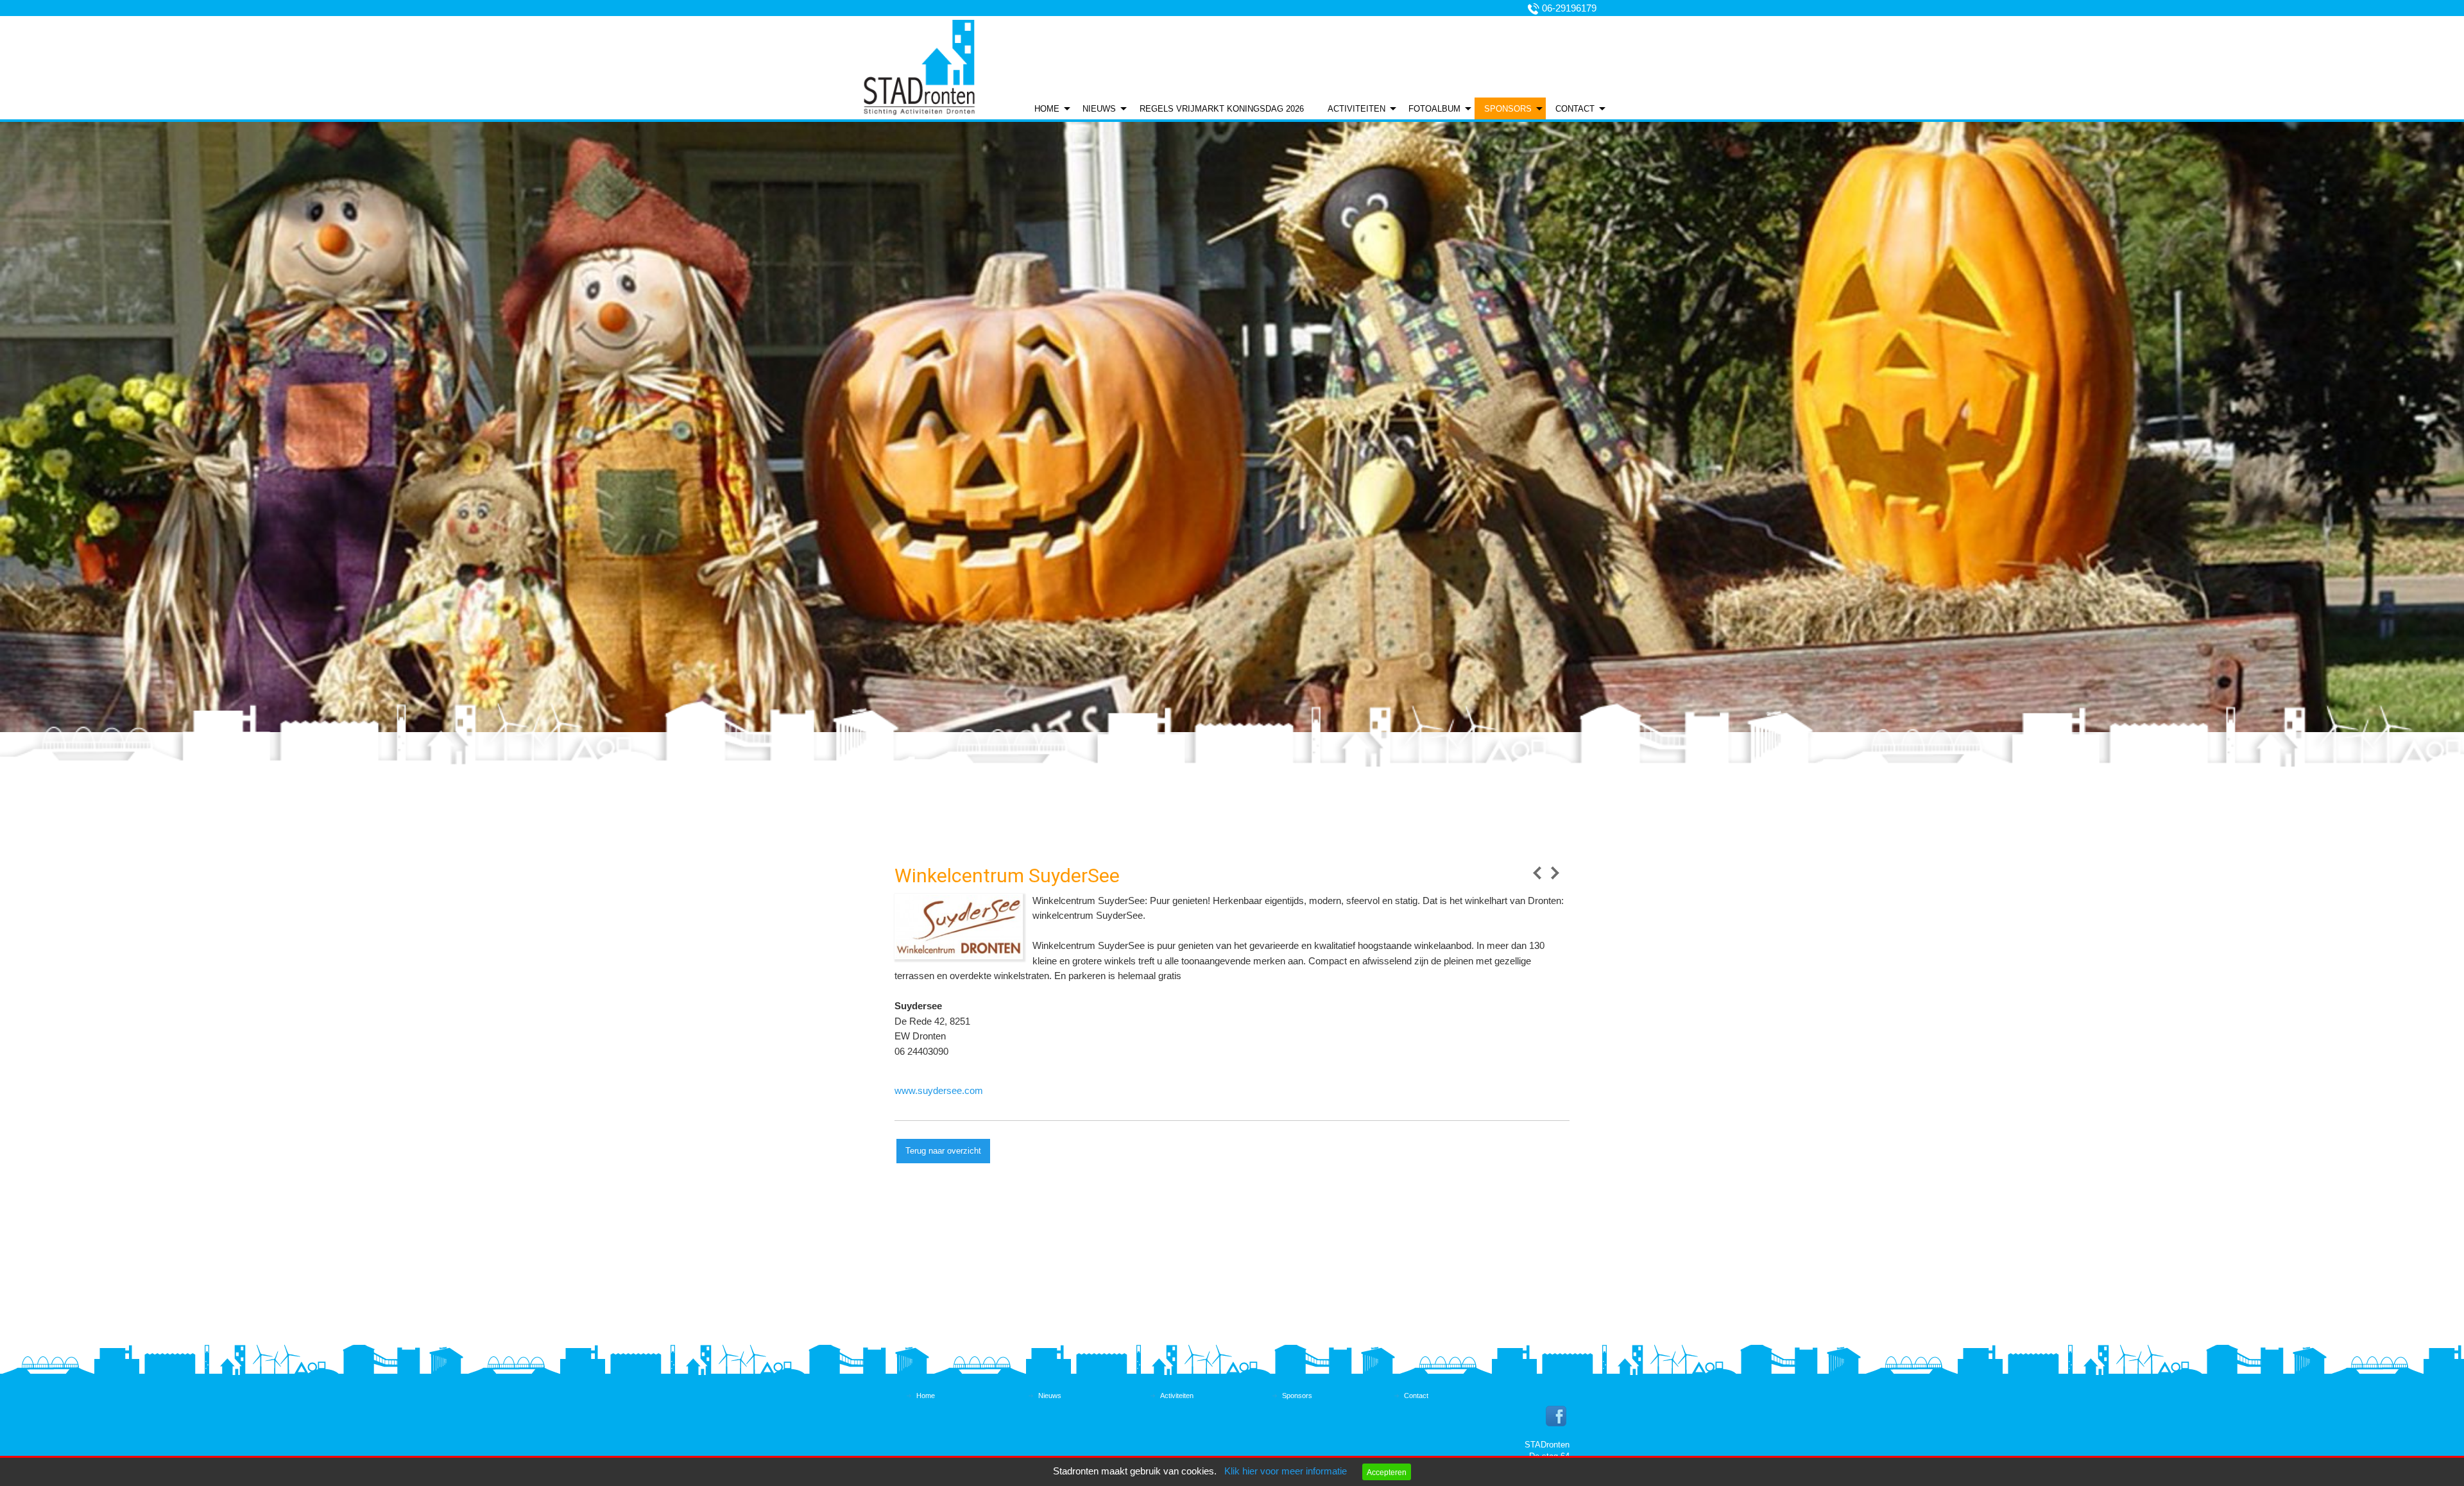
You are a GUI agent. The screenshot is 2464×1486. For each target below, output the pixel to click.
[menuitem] (1049, 108)
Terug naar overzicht (943, 1151)
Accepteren (1387, 1472)
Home (1047, 109)
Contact (1575, 109)
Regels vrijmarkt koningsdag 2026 (1222, 109)
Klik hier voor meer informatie (1286, 1471)
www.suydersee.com (939, 1091)
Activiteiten (1356, 109)
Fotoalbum (1434, 109)
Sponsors (1508, 109)
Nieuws (1099, 109)
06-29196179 (1569, 8)
